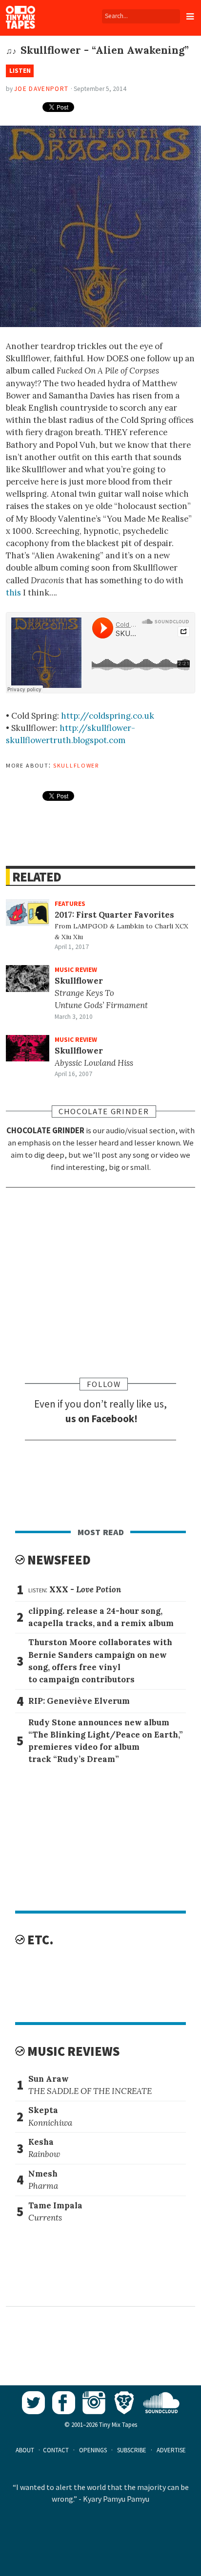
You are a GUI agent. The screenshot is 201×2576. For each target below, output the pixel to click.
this (13, 593)
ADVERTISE (171, 2450)
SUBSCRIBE (132, 2450)
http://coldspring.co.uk (108, 716)
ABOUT (25, 2450)
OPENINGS (93, 2450)
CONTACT (56, 2450)
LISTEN (20, 71)
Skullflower (76, 765)
